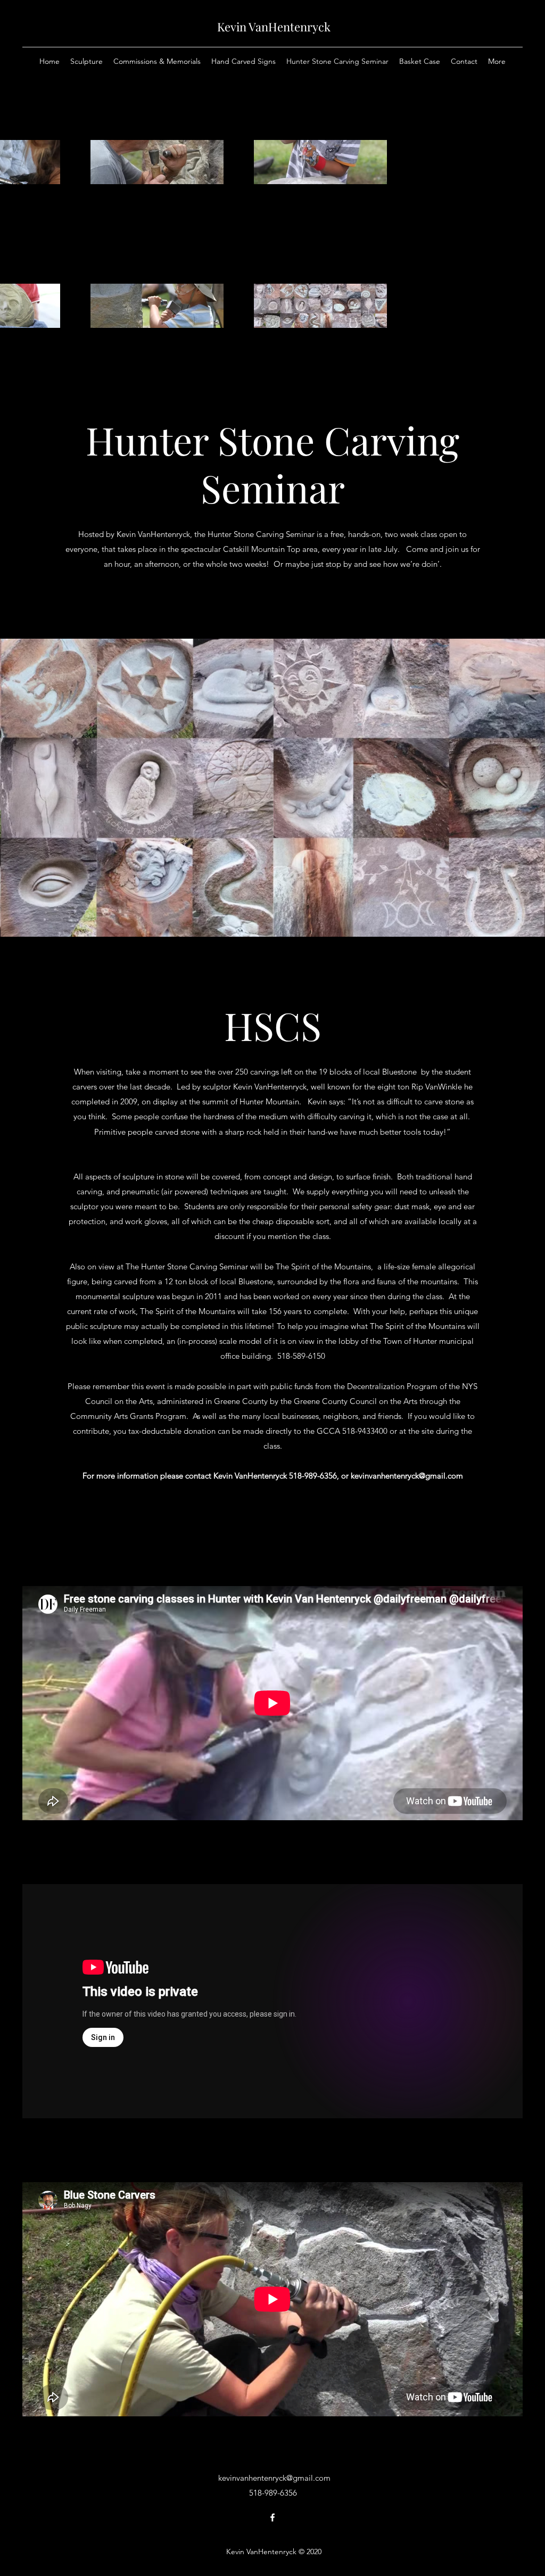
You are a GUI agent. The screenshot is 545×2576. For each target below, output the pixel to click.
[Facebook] (272, 2517)
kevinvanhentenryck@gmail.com (407, 1476)
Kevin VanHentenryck (274, 27)
